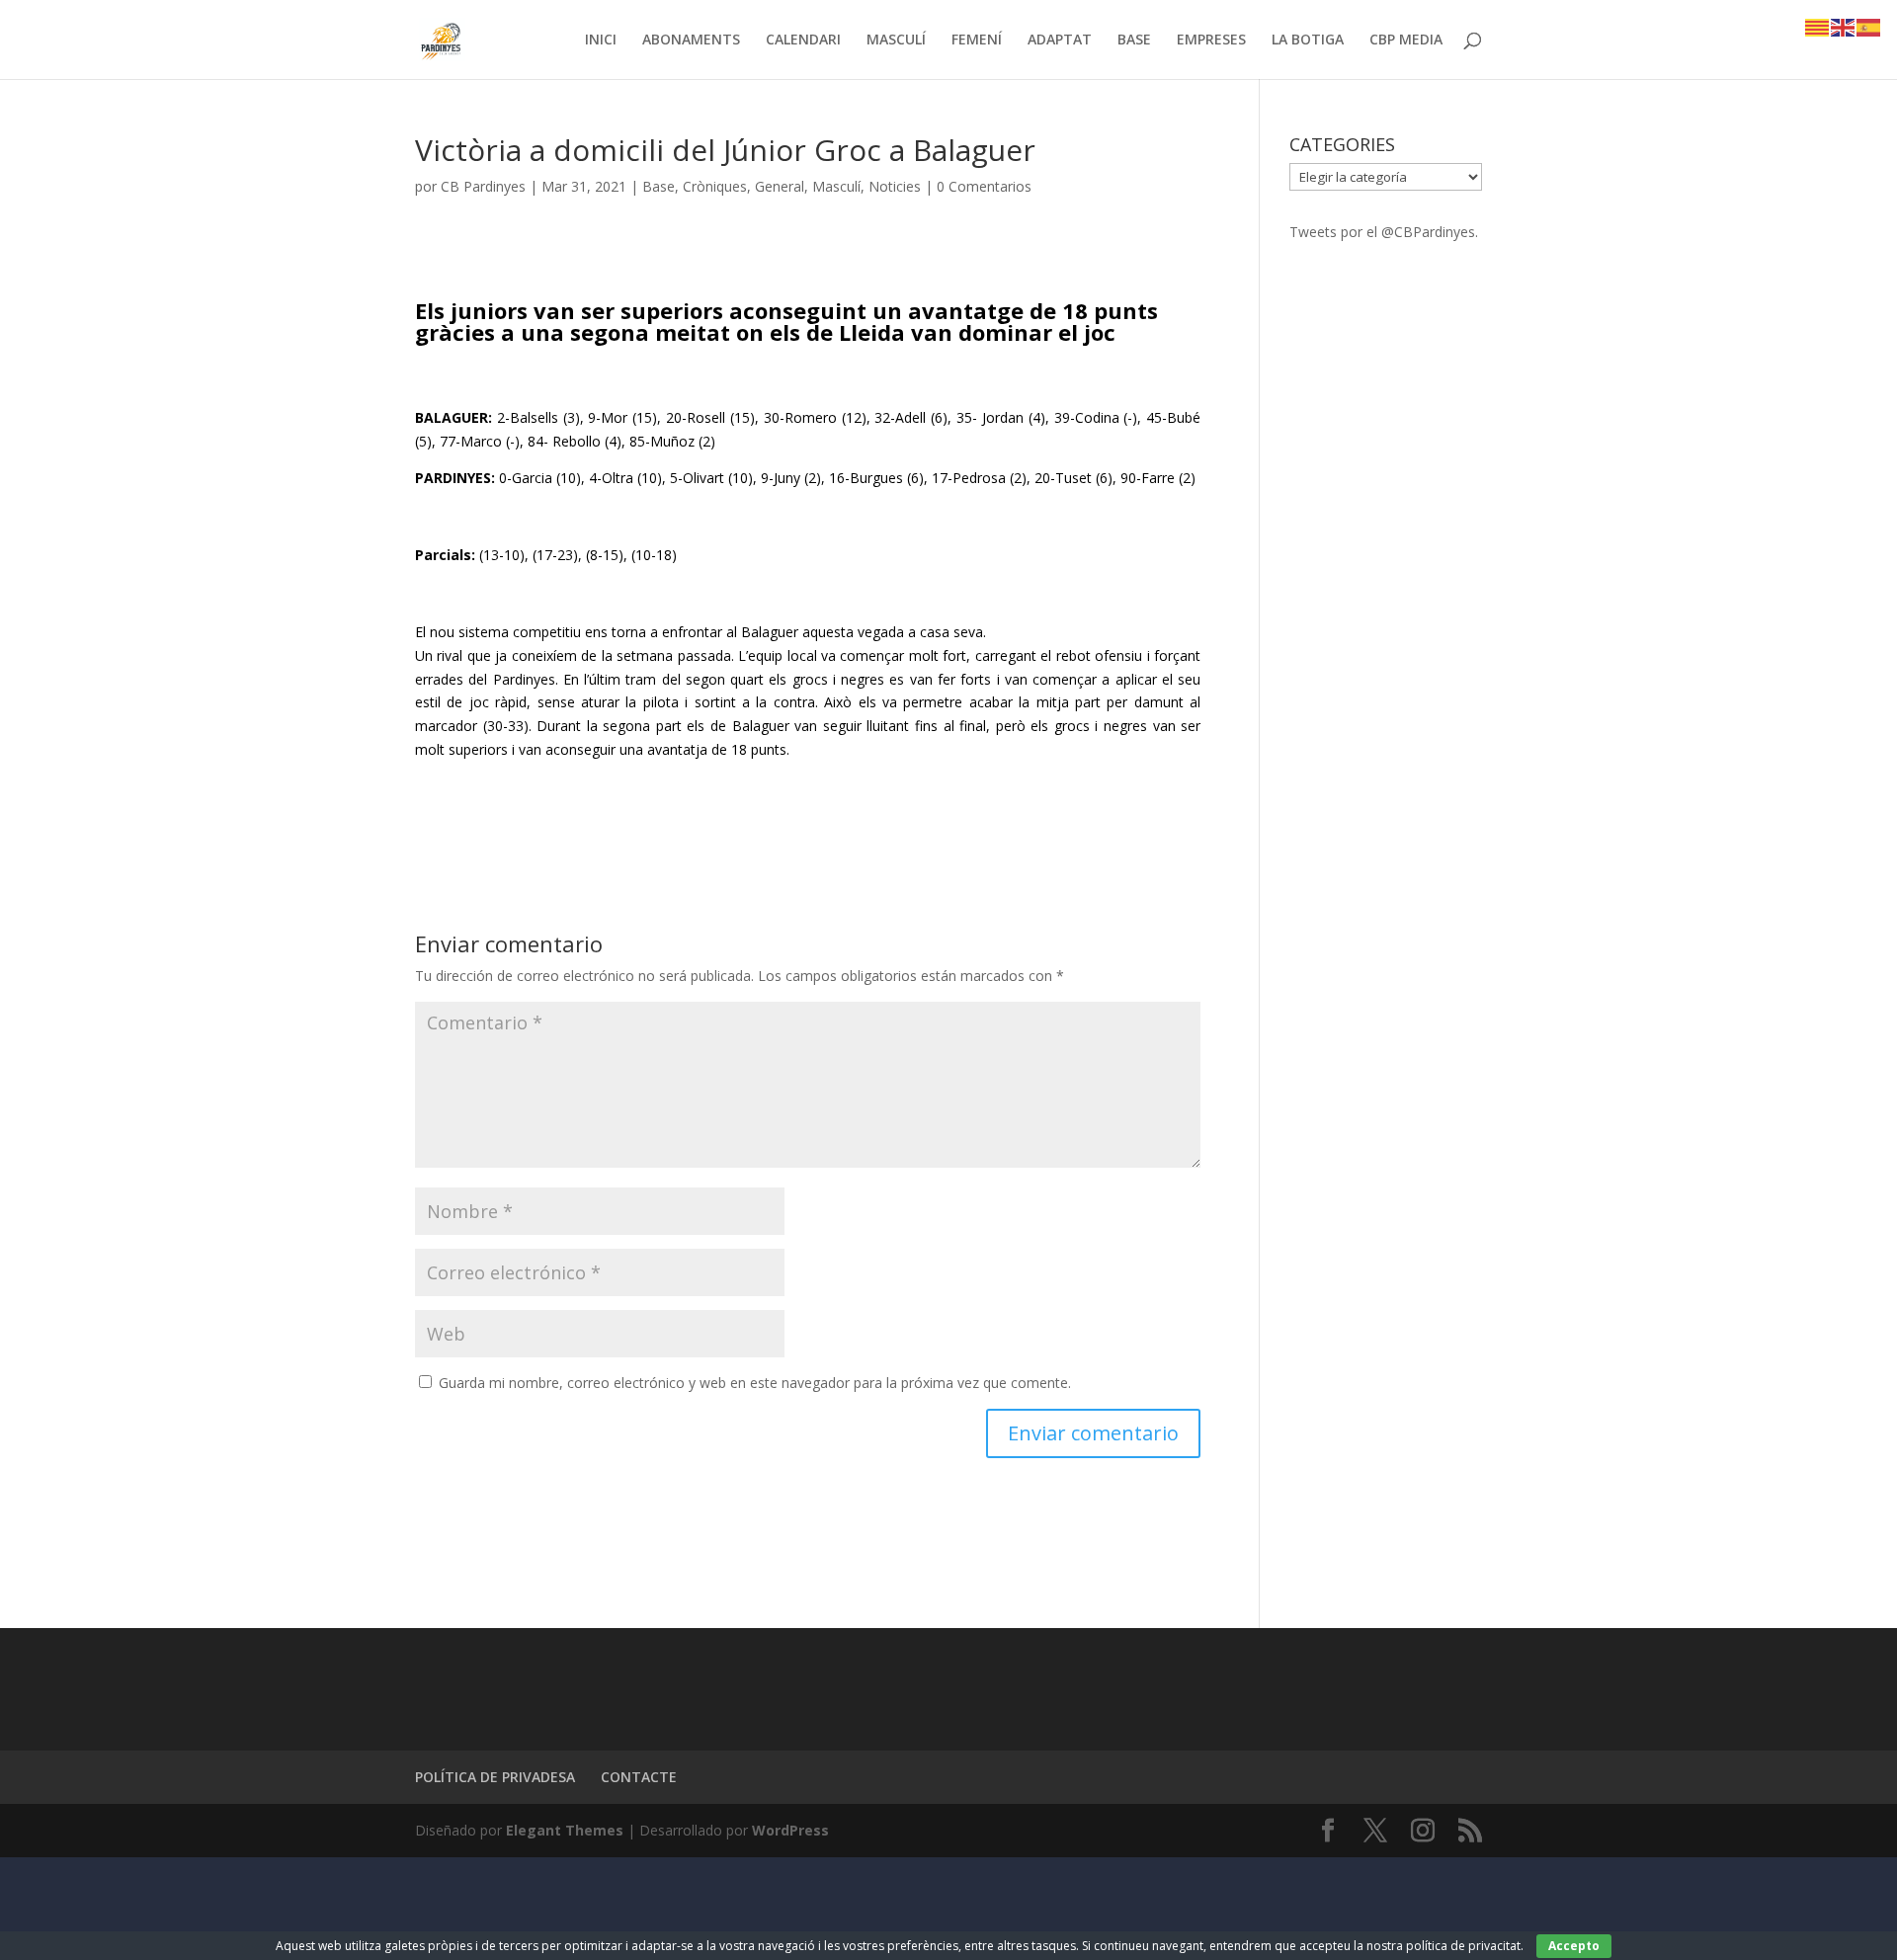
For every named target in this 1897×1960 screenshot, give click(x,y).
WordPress (790, 1830)
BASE (1134, 41)
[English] (1844, 26)
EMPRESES (1211, 41)
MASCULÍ (896, 41)
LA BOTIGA (1308, 41)
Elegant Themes (565, 1830)
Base (659, 186)
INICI (601, 41)
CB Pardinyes (483, 186)
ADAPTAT (1060, 41)
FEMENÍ (977, 41)
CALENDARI (803, 41)
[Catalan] (1818, 26)
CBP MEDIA (1406, 41)
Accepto (1574, 1946)
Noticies (895, 186)
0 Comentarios (984, 186)
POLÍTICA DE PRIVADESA (495, 1777)
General (780, 186)
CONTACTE (639, 1777)
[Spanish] (1869, 26)
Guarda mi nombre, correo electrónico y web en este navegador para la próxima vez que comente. (755, 1383)
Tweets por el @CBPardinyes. (1384, 232)
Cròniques (715, 186)
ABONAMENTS (691, 41)
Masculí (836, 186)
